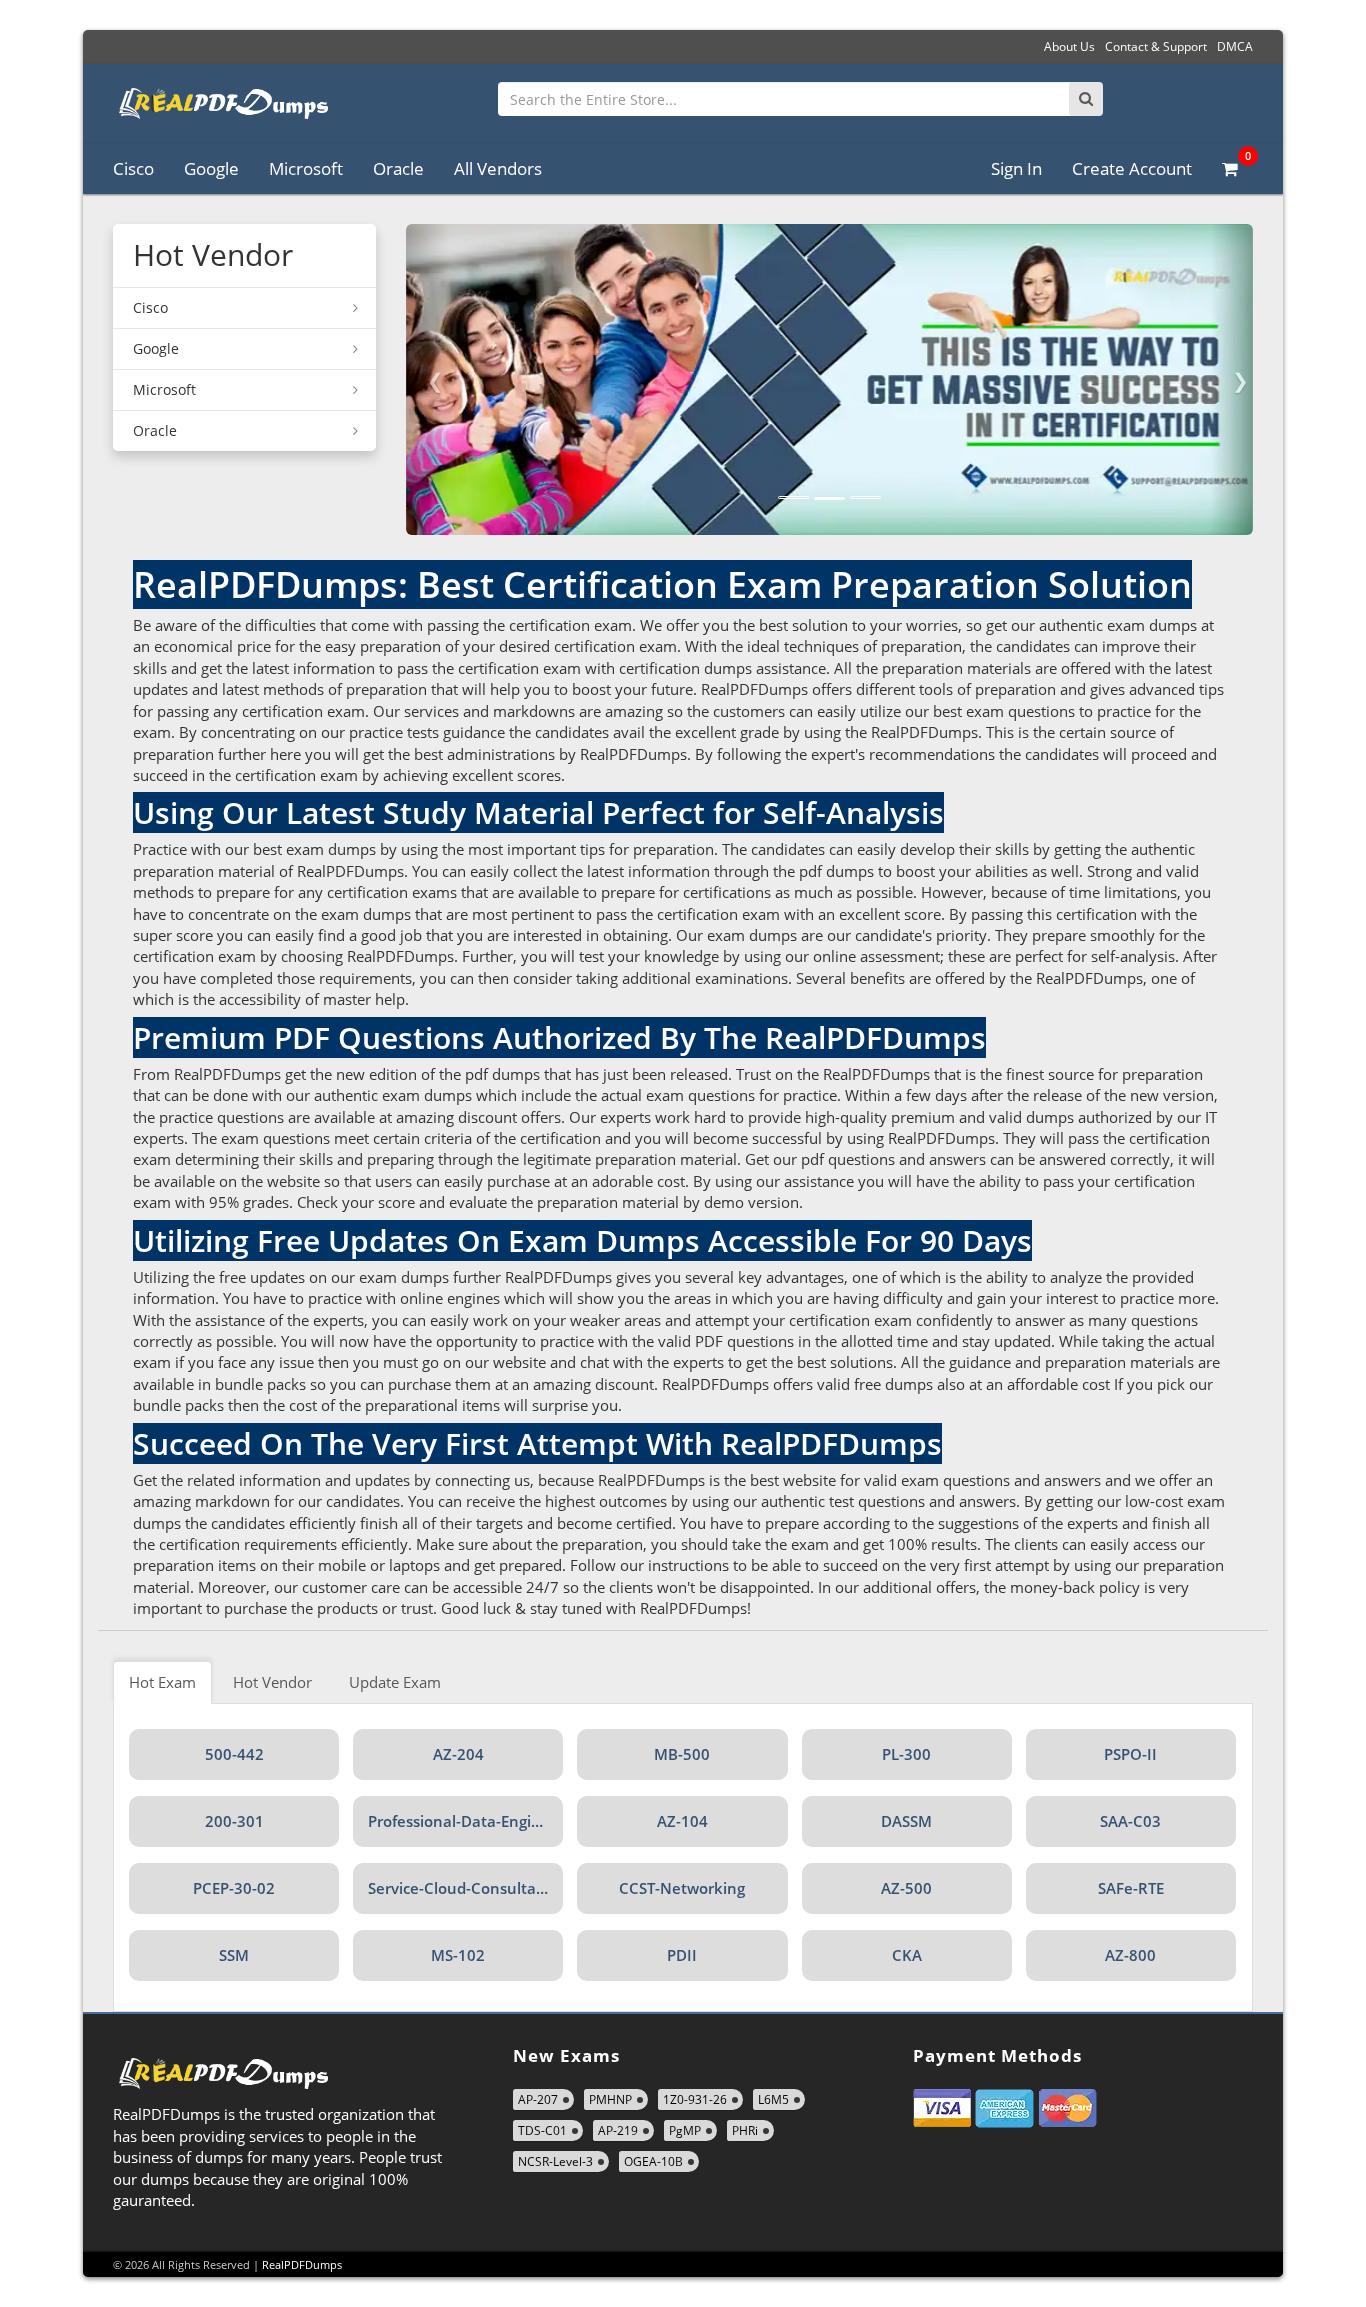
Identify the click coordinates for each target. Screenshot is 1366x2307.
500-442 (234, 1754)
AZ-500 (906, 1888)
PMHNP (610, 2099)
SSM (234, 1955)
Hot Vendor (272, 1682)
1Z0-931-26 (695, 2099)
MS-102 (458, 1955)
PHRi (745, 2130)
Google (211, 168)
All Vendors (498, 168)
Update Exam (395, 1682)
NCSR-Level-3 (555, 2161)
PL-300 (906, 1754)
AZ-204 (458, 1754)
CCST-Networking (682, 1888)
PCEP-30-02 (234, 1888)
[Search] (1086, 99)
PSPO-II (1130, 1754)
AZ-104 (682, 1821)
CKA (907, 1955)
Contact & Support (1156, 46)
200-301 (234, 1821)
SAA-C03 (1130, 1821)
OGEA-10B (653, 2161)
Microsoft (306, 168)
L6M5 (773, 2099)
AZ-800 (1130, 1955)
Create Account (1132, 168)
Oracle (398, 168)
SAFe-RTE (1131, 1888)
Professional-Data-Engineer (465, 1821)
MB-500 (682, 1754)
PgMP (685, 2130)
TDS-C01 (542, 2130)
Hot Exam (162, 1682)
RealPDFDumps (302, 2264)
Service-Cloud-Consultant (460, 1888)
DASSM (906, 1821)
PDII (682, 1955)
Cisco (133, 168)
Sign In (1016, 168)
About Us (1069, 46)
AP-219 (618, 2130)
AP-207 (538, 2099)
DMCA (1235, 46)
